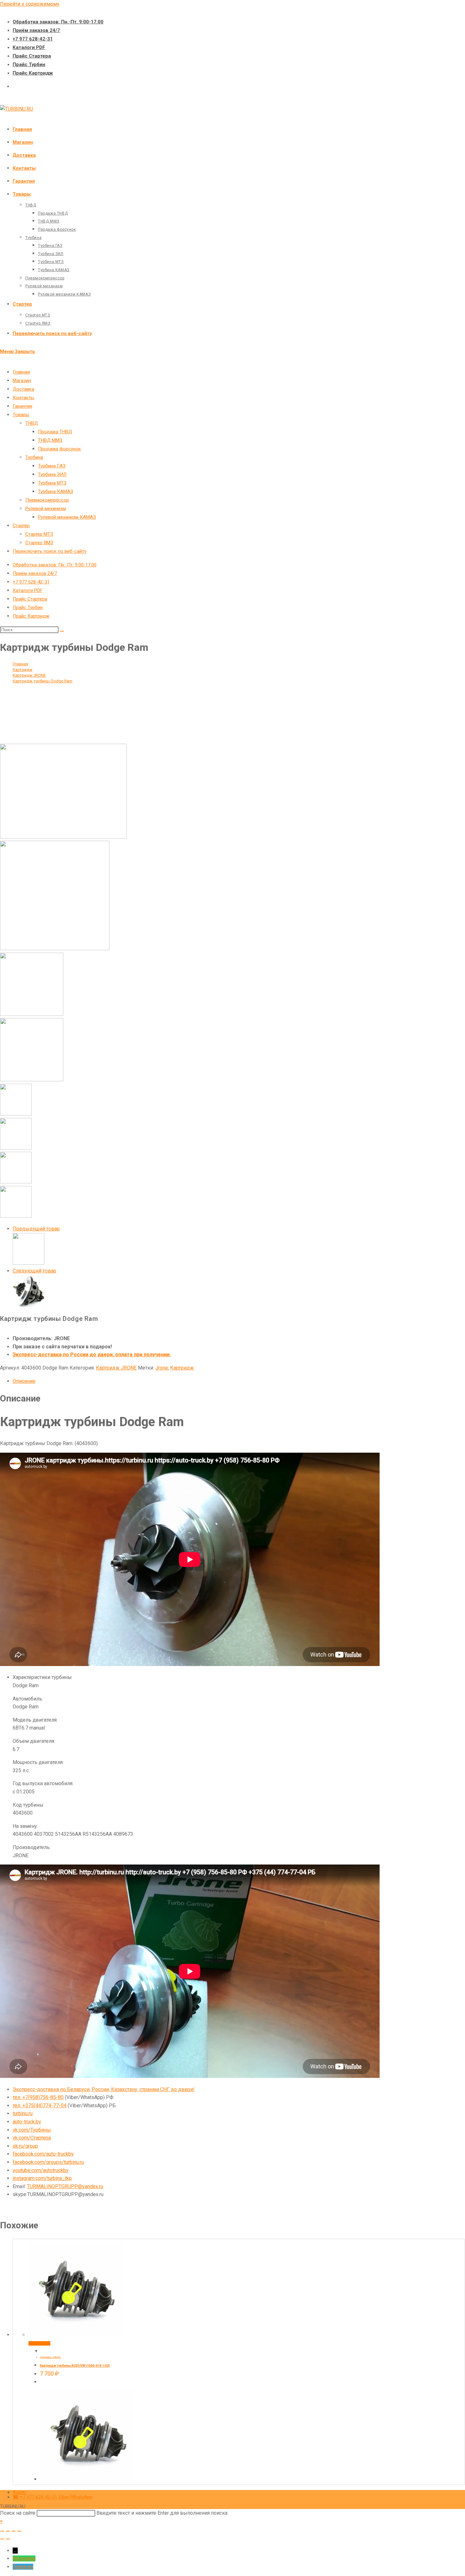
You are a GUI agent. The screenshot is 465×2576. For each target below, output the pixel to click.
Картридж (182, 1368)
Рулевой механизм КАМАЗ (67, 517)
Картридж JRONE (116, 1368)
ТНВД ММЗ (50, 440)
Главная (21, 372)
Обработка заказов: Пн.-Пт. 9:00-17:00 (58, 22)
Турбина (34, 457)
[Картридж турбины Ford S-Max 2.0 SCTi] (28, 1305)
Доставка (23, 389)
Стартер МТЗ (39, 534)
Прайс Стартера (32, 56)
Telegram (23, 2567)
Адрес (20, 2492)
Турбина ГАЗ (52, 466)
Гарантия (22, 406)
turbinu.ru (23, 2113)
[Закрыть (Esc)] (19, 2531)
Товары (21, 415)
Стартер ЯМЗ (39, 543)
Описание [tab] (24, 1381)
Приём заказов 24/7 (36, 30)
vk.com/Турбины (32, 2130)
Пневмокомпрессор (47, 500)
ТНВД (32, 423)
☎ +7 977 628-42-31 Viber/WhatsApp (53, 2497)
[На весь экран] (8, 2531)
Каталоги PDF (29, 47)
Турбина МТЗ (52, 483)
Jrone (162, 1368)
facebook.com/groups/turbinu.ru (48, 2162)
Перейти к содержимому (30, 4)
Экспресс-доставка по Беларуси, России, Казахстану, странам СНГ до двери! (104, 2089)
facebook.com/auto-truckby (43, 2154)
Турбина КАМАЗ (56, 491)
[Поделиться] (14, 2531)
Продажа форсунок (59, 449)
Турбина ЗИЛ (52, 474)
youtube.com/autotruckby (41, 2170)
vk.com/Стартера (32, 2138)
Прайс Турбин (29, 64)
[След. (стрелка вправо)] (8, 2539)
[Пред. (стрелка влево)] (2, 2539)
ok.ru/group (25, 2146)
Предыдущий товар (36, 1229)
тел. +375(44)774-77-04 (40, 2106)
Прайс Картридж (33, 73)
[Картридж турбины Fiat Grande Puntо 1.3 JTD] (28, 1263)
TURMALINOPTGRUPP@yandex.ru (65, 2186)
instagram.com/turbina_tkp (42, 2178)
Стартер (21, 526)
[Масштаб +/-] (2, 2531)
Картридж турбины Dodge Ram (43, 681)
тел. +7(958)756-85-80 (38, 2097)
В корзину (39, 2343)
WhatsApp (24, 2558)
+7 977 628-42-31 (33, 39)
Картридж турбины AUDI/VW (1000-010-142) (75, 2366)
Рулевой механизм (46, 509)
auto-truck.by (27, 2122)
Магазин (22, 381)
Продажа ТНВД (55, 432)
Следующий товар (34, 1271)
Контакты (23, 398)
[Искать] (62, 631)
